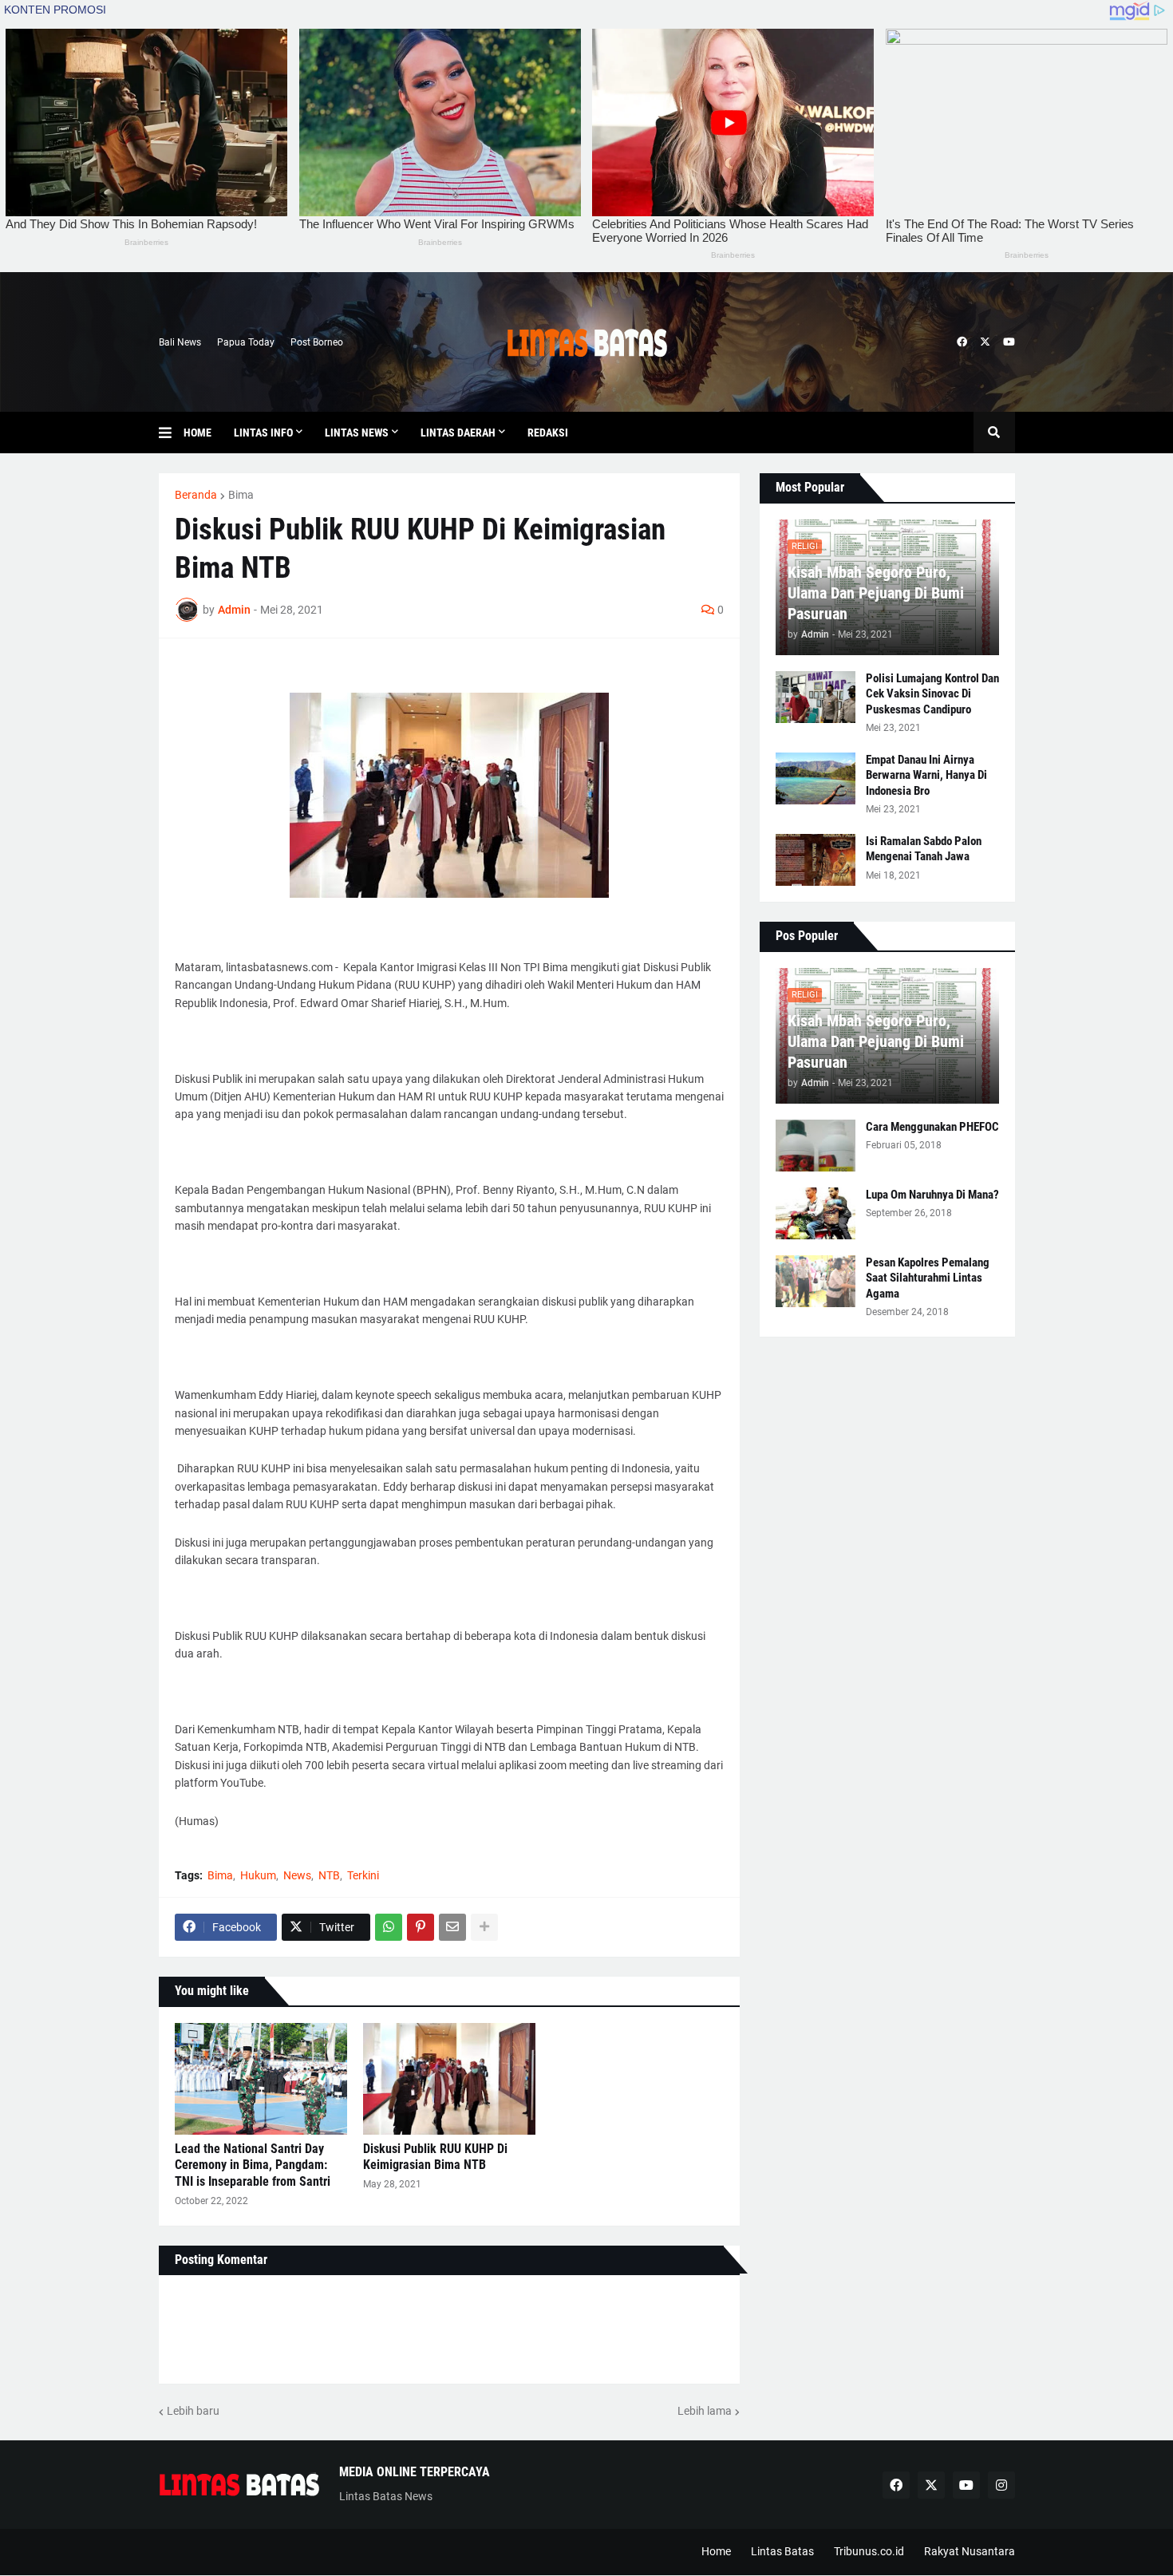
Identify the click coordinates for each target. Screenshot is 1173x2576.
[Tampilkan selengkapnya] (484, 1927)
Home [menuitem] (197, 433)
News (297, 1875)
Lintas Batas (782, 2551)
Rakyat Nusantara (970, 2551)
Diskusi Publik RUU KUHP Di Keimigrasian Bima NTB (435, 2157)
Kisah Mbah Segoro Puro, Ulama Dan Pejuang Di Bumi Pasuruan (876, 593)
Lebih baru (193, 2411)
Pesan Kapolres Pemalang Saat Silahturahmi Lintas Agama (928, 1278)
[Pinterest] (421, 1927)
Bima (241, 495)
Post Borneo (317, 342)
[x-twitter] (985, 342)
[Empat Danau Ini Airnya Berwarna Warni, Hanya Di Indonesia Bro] (816, 778)
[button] (171, 433)
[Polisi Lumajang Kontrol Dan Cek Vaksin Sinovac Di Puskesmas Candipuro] (816, 697)
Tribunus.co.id (869, 2551)
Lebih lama (705, 2411)
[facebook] (962, 342)
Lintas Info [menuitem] (263, 433)
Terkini (363, 1875)
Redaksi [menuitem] (548, 433)
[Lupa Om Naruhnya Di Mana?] (816, 1213)
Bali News (180, 342)
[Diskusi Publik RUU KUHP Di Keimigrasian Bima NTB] (449, 2079)
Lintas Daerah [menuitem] (458, 433)
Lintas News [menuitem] (357, 433)
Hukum (258, 1875)
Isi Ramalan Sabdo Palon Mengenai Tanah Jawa (924, 849)
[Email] (452, 1927)
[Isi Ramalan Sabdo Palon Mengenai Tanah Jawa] (816, 860)
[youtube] (1009, 342)
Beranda (196, 495)
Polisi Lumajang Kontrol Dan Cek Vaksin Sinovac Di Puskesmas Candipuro (932, 694)
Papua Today (246, 342)
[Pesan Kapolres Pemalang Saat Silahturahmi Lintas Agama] (816, 1281)
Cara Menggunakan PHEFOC (932, 1127)
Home (716, 2551)
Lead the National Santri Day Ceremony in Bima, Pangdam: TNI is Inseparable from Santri (253, 2165)
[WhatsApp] (389, 1927)
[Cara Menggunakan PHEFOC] (816, 1146)
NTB (329, 1875)
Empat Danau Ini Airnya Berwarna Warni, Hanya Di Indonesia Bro (926, 775)
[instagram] (1001, 2485)
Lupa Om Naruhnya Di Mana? (932, 1195)
